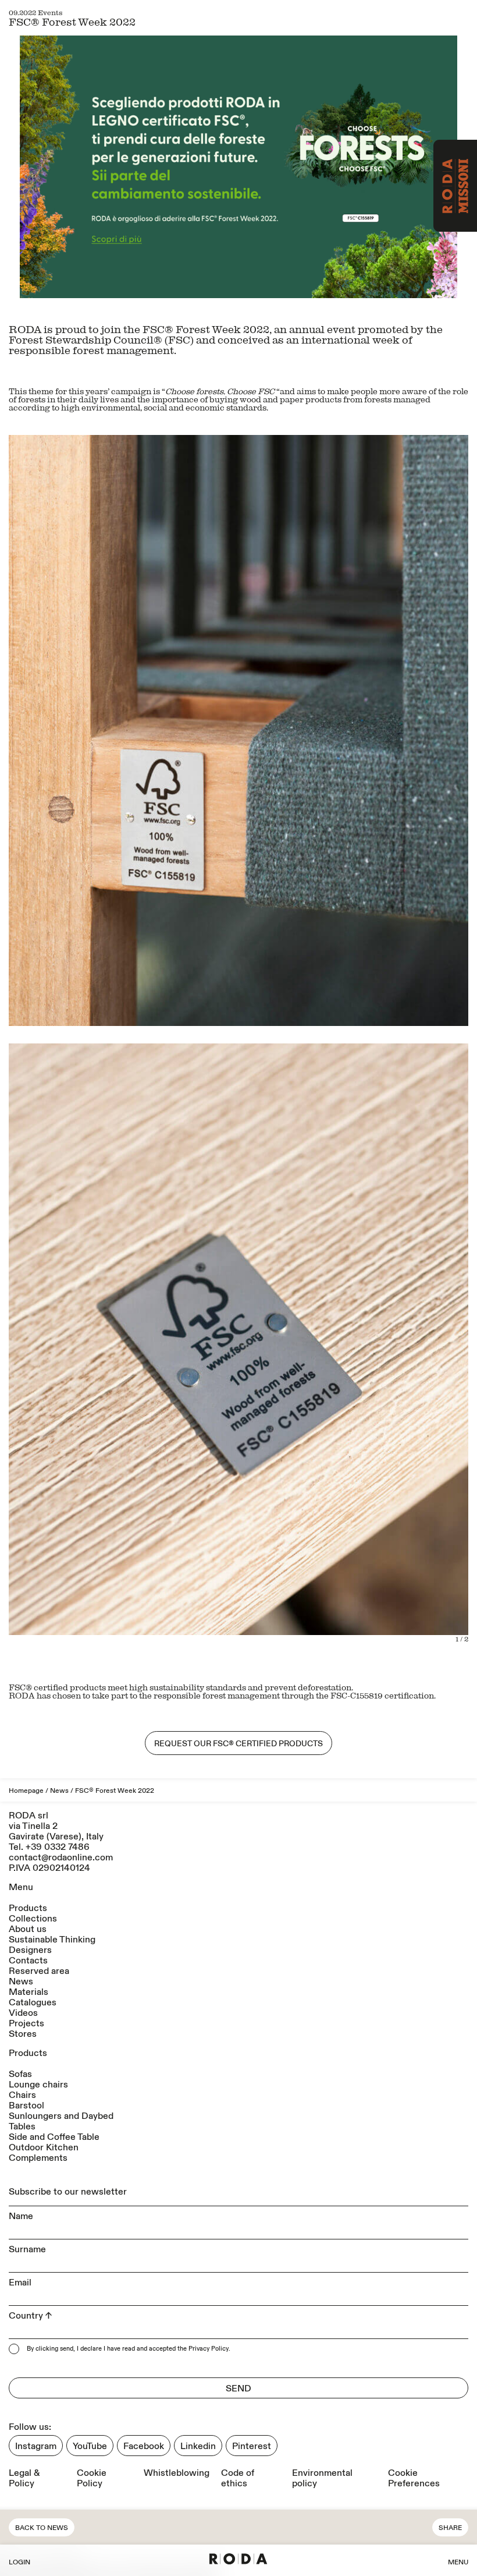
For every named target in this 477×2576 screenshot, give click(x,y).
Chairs (22, 2095)
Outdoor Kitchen (44, 2147)
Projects (26, 2023)
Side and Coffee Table (54, 2137)
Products (28, 1908)
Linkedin (198, 2446)
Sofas (20, 2074)
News (59, 1791)
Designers (30, 1950)
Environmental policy (322, 2478)
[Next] (353, 1347)
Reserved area (39, 1971)
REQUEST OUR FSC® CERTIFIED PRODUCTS (238, 1744)
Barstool (26, 2106)
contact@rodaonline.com (61, 1857)
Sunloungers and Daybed (61, 2116)
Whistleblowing (177, 2473)
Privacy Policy (209, 2349)
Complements (38, 2158)
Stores (23, 2034)
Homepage (26, 1791)
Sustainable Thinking (52, 1940)
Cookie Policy (92, 2478)
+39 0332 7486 (58, 1847)
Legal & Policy (24, 2478)
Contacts (28, 1961)
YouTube (90, 2446)
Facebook (144, 2446)
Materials (29, 1992)
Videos (23, 2013)
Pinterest (252, 2446)
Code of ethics (238, 2478)
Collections (33, 1919)
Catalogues (33, 2002)
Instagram (36, 2446)
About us (28, 1929)
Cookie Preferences (414, 2478)
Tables (22, 2126)
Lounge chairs (38, 2085)
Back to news (42, 2528)
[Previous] (124, 1347)
